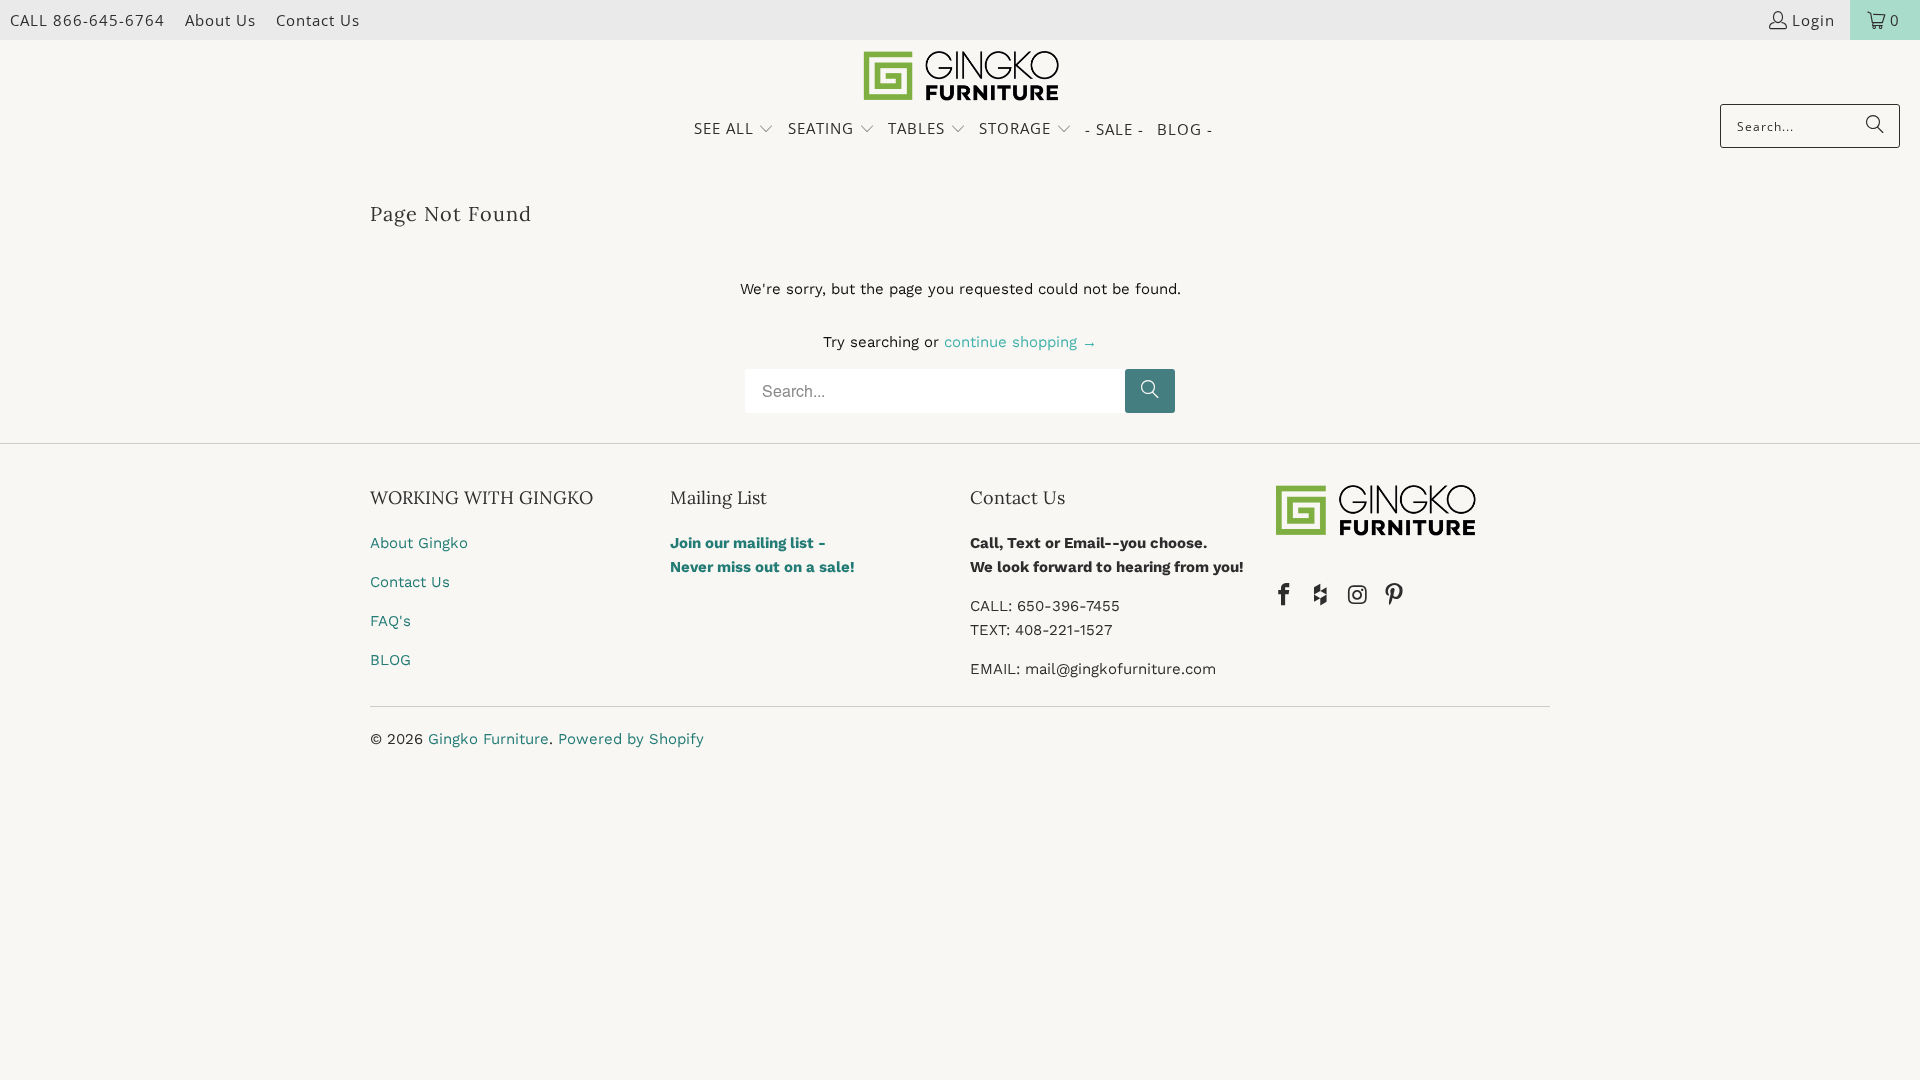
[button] (734, 129)
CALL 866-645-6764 (87, 20)
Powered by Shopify (631, 739)
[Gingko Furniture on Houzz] (1322, 596)
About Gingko (419, 543)
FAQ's (390, 621)
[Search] (1875, 126)
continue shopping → (1020, 342)
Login (1813, 20)
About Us (220, 20)
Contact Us (318, 20)
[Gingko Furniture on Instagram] (1358, 596)
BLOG (390, 660)
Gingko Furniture (488, 739)
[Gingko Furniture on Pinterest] (1395, 596)
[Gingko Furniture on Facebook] (1285, 596)
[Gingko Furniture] (960, 77)
